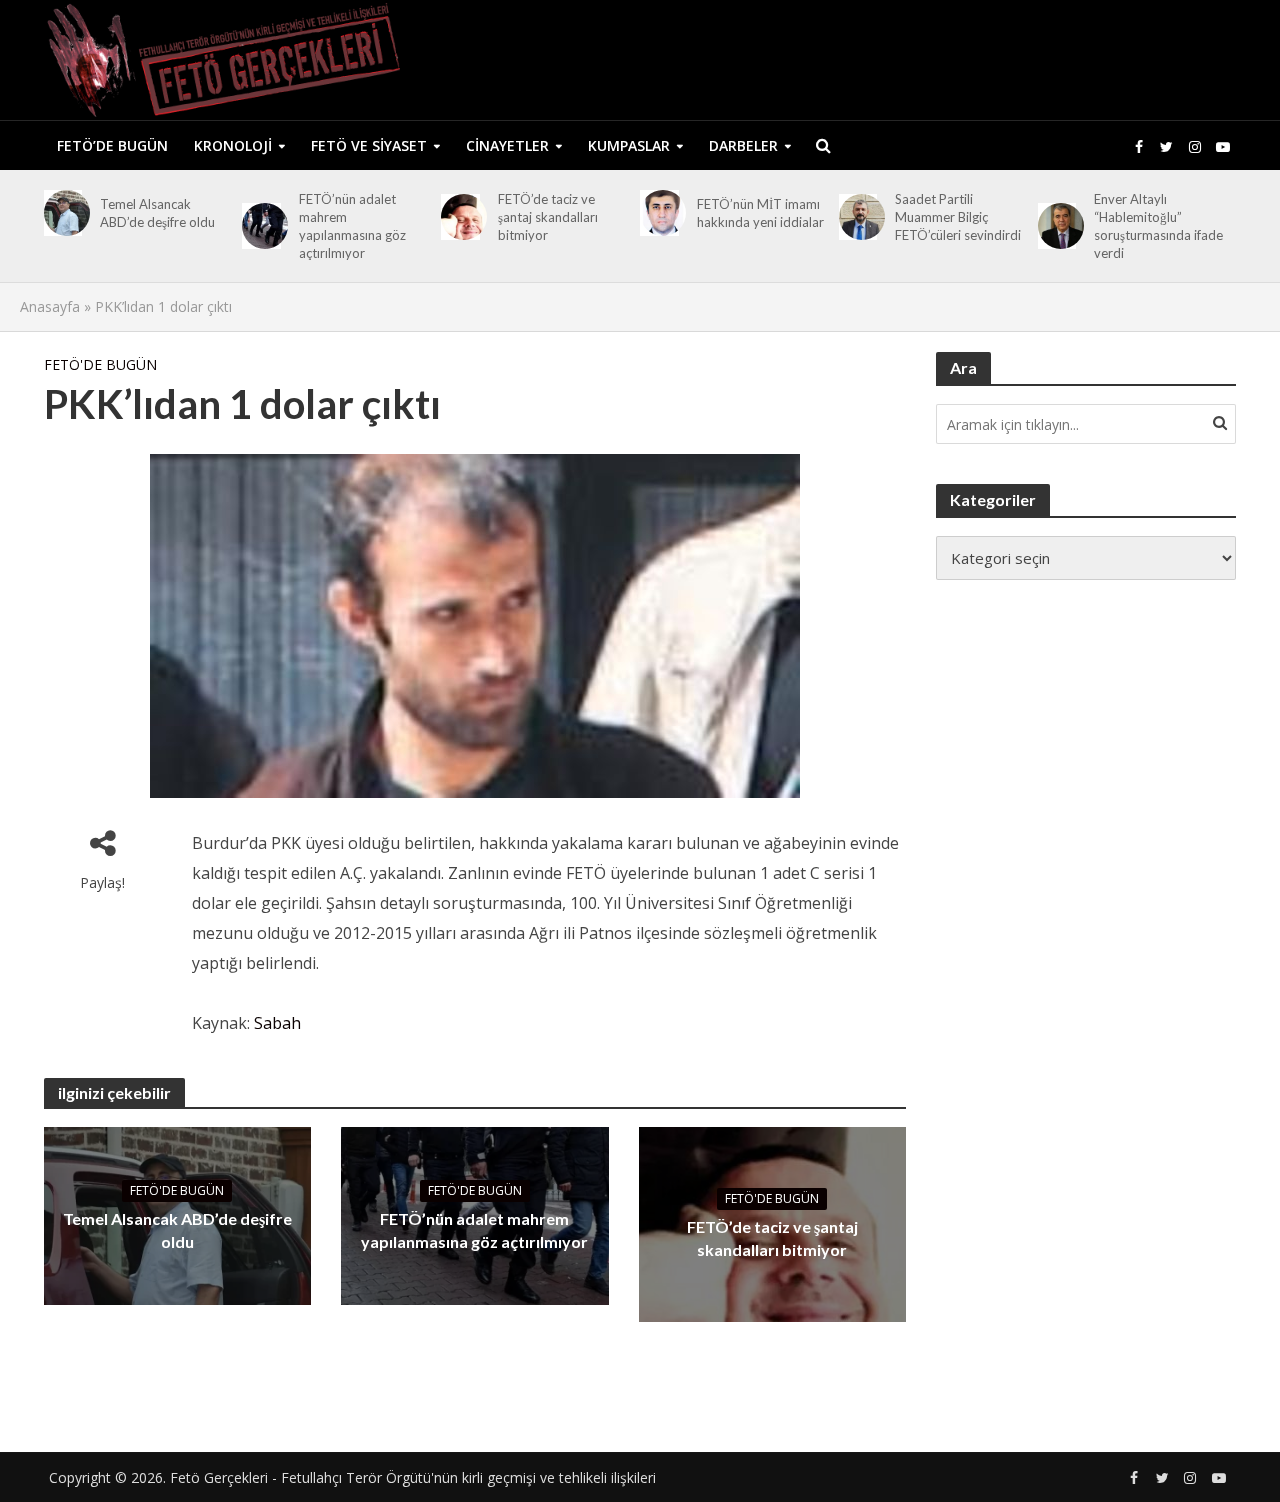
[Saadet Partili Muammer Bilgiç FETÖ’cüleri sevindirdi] (858, 217)
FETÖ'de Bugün (100, 364)
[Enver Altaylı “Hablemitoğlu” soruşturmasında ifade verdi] (1057, 226)
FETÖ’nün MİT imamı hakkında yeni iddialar (760, 213)
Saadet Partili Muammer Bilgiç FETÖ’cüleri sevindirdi (958, 217)
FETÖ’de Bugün (112, 145)
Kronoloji (233, 145)
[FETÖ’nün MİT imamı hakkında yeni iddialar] (659, 213)
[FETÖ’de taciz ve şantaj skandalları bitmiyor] (460, 217)
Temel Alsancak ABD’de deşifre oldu (157, 213)
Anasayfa (50, 306)
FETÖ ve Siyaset (369, 145)
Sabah (277, 1023)
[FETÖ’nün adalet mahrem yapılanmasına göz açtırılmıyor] (261, 226)
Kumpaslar (629, 145)
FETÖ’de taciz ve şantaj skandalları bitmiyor (548, 217)
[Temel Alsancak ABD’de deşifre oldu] (63, 213)
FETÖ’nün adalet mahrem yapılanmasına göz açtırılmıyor (352, 226)
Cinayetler (507, 145)
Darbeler (743, 145)
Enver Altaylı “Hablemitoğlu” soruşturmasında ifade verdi (1158, 226)
